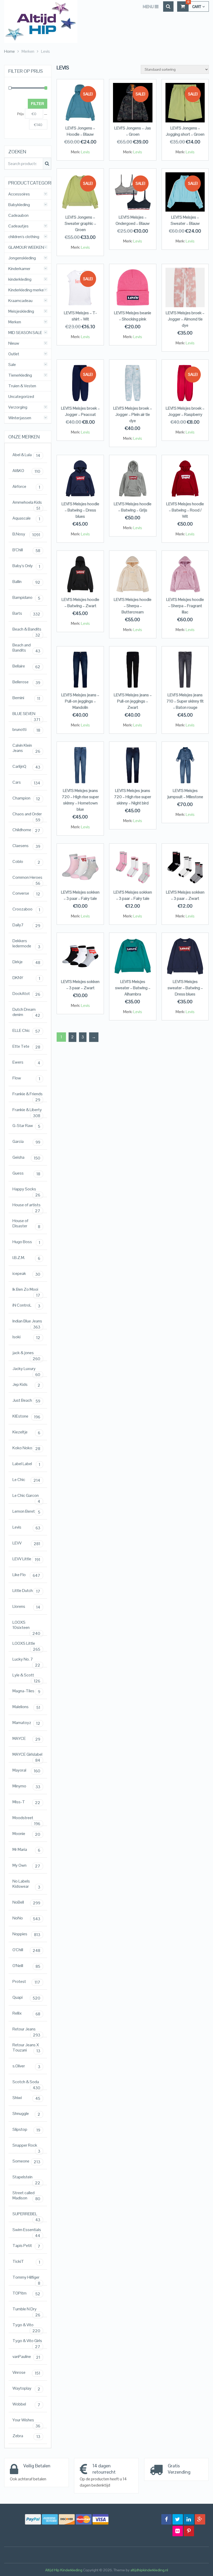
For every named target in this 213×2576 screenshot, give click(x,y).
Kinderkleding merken (27, 290)
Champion (26, 798)
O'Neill (26, 1966)
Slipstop (26, 2130)
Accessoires (19, 194)
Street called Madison (26, 2196)
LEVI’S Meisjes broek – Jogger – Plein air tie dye (133, 414)
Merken (15, 322)
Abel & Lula (26, 455)
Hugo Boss (26, 1242)
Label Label (26, 1464)
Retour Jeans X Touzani (26, 2048)
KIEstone (26, 1417)
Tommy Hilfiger (26, 2279)
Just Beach (26, 1401)
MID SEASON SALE (25, 333)
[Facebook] (167, 2519)
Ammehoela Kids (27, 504)
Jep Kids (26, 1385)
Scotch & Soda (26, 2083)
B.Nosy (26, 534)
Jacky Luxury (26, 1370)
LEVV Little (26, 1559)
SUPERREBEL (26, 2215)
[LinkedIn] (189, 2519)
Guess (26, 1174)
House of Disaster (26, 1224)
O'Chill (26, 1950)
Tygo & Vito (26, 2326)
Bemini (26, 698)
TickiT (26, 2262)
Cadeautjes (18, 226)
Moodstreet (26, 1819)
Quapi (26, 1998)
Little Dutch (26, 1591)
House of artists (26, 1206)
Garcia (26, 1142)
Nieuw (14, 343)
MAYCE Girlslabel (27, 1756)
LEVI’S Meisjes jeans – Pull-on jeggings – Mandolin (80, 701)
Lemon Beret (26, 1512)
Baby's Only (26, 566)
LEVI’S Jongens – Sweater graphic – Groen (80, 223)
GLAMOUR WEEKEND (28, 247)
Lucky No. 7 (26, 1660)
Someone (26, 2161)
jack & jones (26, 1354)
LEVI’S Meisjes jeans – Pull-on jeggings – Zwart (133, 701)
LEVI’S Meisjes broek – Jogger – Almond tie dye (185, 319)
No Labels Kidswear (26, 1884)
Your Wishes (26, 2421)
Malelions (26, 1707)
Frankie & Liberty (27, 1111)
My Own (26, 1866)
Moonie (26, 1834)
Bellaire (26, 666)
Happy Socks (26, 1190)
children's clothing (24, 237)
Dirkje (26, 962)
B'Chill (26, 550)
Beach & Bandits (27, 630)
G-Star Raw (26, 1126)
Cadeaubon (18, 215)
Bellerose (26, 682)
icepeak (26, 1274)
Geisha (26, 1158)
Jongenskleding (22, 258)
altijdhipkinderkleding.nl (149, 2570)
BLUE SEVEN (26, 715)
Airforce (26, 487)
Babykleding (19, 205)
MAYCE (26, 1739)
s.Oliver (26, 2066)
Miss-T (26, 1802)
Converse (26, 894)
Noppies (26, 1934)
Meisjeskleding (21, 311)
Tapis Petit (26, 2246)
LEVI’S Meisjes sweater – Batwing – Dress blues (185, 988)
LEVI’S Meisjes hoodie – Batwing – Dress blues (80, 510)
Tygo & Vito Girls (27, 2342)
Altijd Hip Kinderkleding (64, 2570)
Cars (26, 783)
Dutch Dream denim (26, 1012)
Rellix (26, 2014)
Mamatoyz (26, 1723)
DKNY (26, 978)
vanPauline (26, 2357)
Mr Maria (26, 1850)
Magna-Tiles (26, 1691)
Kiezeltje (26, 1432)
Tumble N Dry (26, 2310)
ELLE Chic (26, 1031)
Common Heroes (27, 879)
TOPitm (26, 2293)
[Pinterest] (189, 2531)
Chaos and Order (27, 815)
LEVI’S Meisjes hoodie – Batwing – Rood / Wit (185, 510)
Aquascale (26, 519)
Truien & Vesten (22, 386)
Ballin (26, 582)
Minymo (26, 1786)
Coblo (26, 862)
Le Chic (26, 1480)
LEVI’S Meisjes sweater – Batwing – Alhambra (133, 988)
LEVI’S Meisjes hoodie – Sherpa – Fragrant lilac (185, 606)
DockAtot (26, 994)
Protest (26, 1982)
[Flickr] (178, 2531)
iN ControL (26, 1306)
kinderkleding (20, 279)
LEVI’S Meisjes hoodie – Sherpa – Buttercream (133, 606)
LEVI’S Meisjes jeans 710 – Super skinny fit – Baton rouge (185, 701)
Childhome (26, 830)
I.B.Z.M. (26, 1258)
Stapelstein (26, 2178)
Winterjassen (20, 418)
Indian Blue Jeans (27, 1322)
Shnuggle (26, 2114)
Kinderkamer (19, 269)
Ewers (26, 1063)
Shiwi (26, 2098)
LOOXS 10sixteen (26, 1626)
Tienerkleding (20, 375)
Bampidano (26, 598)
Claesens (26, 846)
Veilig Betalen (37, 2466)
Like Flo (26, 1575)
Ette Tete (26, 1047)
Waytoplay (26, 2389)
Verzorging (18, 407)
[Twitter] (178, 2519)
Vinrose (26, 2373)
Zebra (26, 2436)
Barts (26, 614)
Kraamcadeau (20, 301)
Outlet (14, 354)
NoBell (26, 1903)
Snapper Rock (26, 2146)
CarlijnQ (26, 767)
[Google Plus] (200, 2519)
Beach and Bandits (26, 648)
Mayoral (26, 1771)
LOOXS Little (26, 1645)
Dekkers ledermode (26, 944)
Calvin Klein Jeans (26, 748)
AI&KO (26, 471)
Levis (85, 152)
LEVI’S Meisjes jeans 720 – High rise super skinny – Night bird (133, 797)
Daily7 (26, 925)
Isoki (26, 1337)
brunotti (26, 730)
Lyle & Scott (26, 1676)
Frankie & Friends (28, 1095)
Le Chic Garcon (26, 1497)
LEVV (26, 1543)
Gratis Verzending (179, 2469)
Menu (148, 6)
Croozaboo (26, 909)
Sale (12, 365)
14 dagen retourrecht (104, 2469)
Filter (38, 104)
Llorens (26, 1607)
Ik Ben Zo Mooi (26, 1291)
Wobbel (26, 2404)
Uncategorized (21, 397)
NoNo (26, 1918)
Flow (26, 1078)
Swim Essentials (27, 2231)
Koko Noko (26, 1448)
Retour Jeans (26, 2030)
